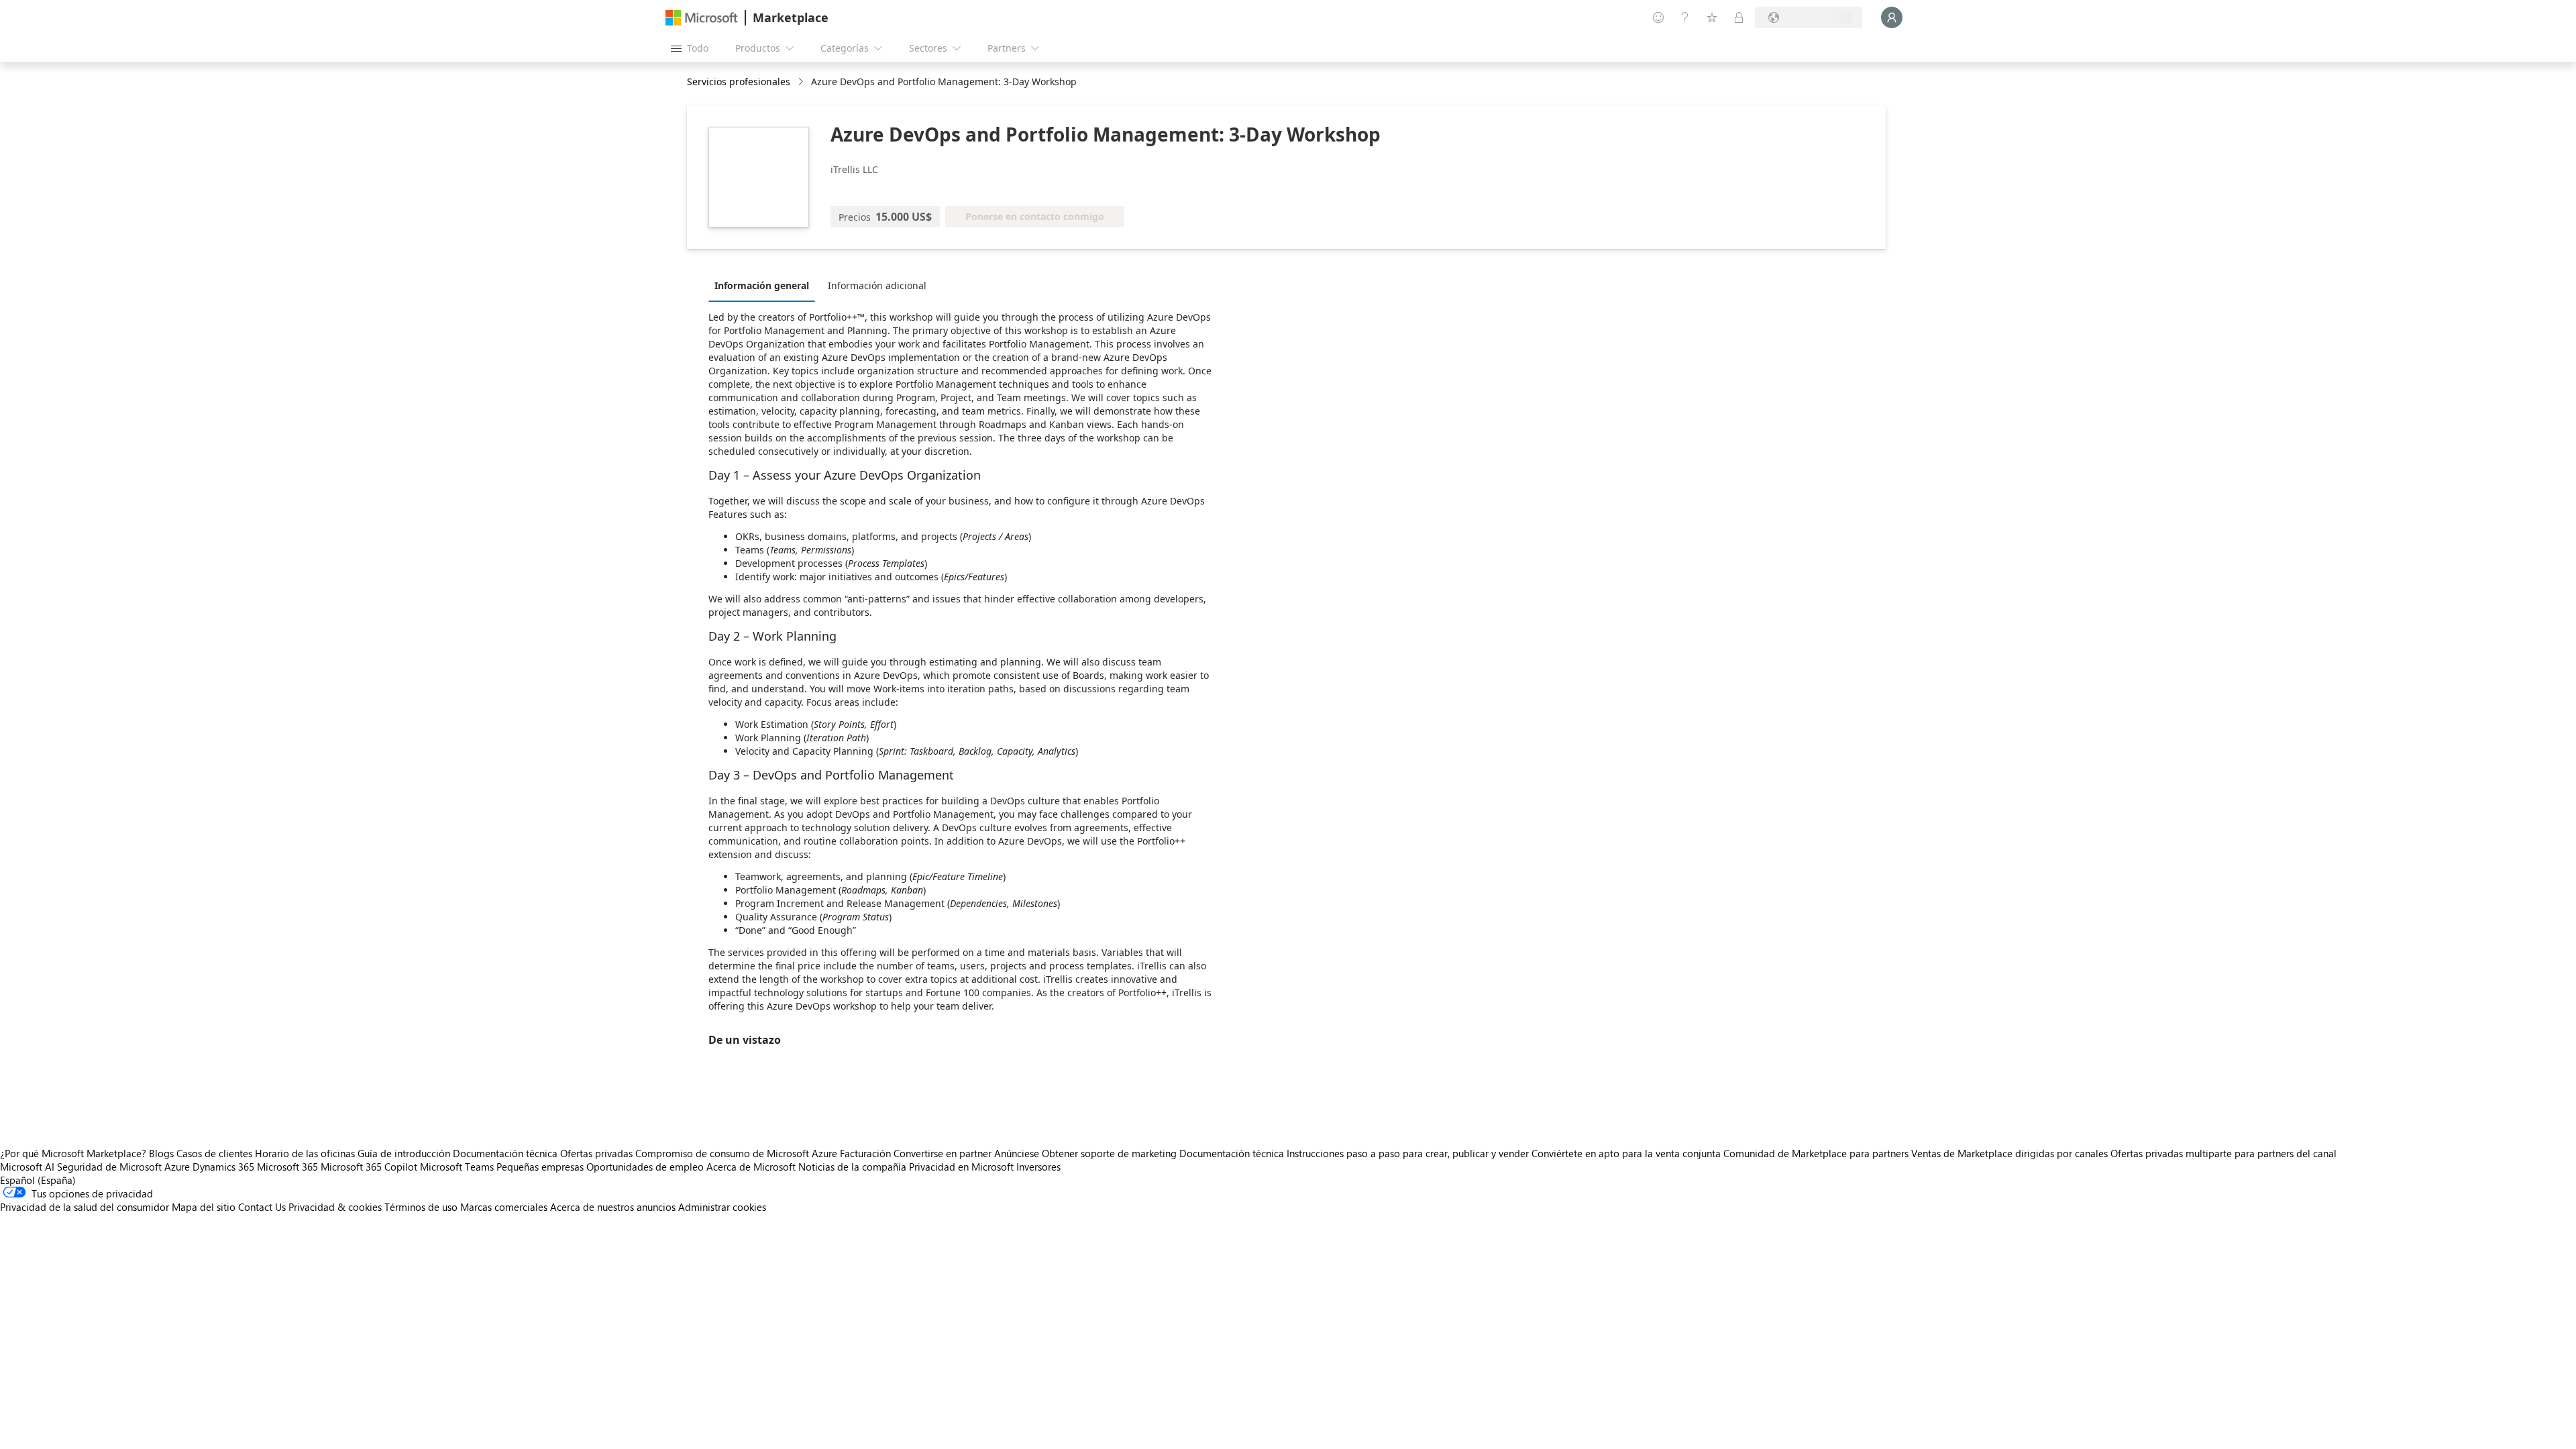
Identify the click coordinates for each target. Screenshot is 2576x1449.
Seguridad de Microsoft (109, 1167)
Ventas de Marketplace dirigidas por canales (2009, 1153)
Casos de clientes (214, 1153)
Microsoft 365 (287, 1167)
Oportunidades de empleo (645, 1167)
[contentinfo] (802, 82)
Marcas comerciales (504, 1207)
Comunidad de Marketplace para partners (1816, 1153)
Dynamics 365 (223, 1167)
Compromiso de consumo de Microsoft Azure (738, 1153)
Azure (177, 1167)
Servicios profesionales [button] (739, 82)
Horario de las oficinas (305, 1153)
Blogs (161, 1153)
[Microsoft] (702, 18)
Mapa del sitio (204, 1207)
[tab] (765, 285)
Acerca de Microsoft (751, 1167)
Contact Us (262, 1207)
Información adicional (877, 285)
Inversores (1038, 1167)
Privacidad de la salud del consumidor (85, 1207)
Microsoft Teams (457, 1167)
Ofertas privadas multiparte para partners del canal (2223, 1153)
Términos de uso (421, 1207)
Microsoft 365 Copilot (369, 1167)
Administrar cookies (722, 1207)
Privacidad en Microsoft (961, 1167)
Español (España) (38, 1180)
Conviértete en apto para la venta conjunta (1626, 1153)
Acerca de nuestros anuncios (613, 1207)
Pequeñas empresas (540, 1167)
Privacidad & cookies (335, 1207)
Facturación (865, 1153)
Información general (762, 285)
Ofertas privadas (596, 1153)
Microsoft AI (27, 1167)
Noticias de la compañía (852, 1167)
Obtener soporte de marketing (1109, 1153)
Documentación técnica (505, 1153)
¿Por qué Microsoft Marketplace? (73, 1153)
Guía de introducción (404, 1153)
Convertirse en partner (943, 1153)
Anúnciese (1017, 1153)
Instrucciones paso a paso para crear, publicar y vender (1408, 1153)
